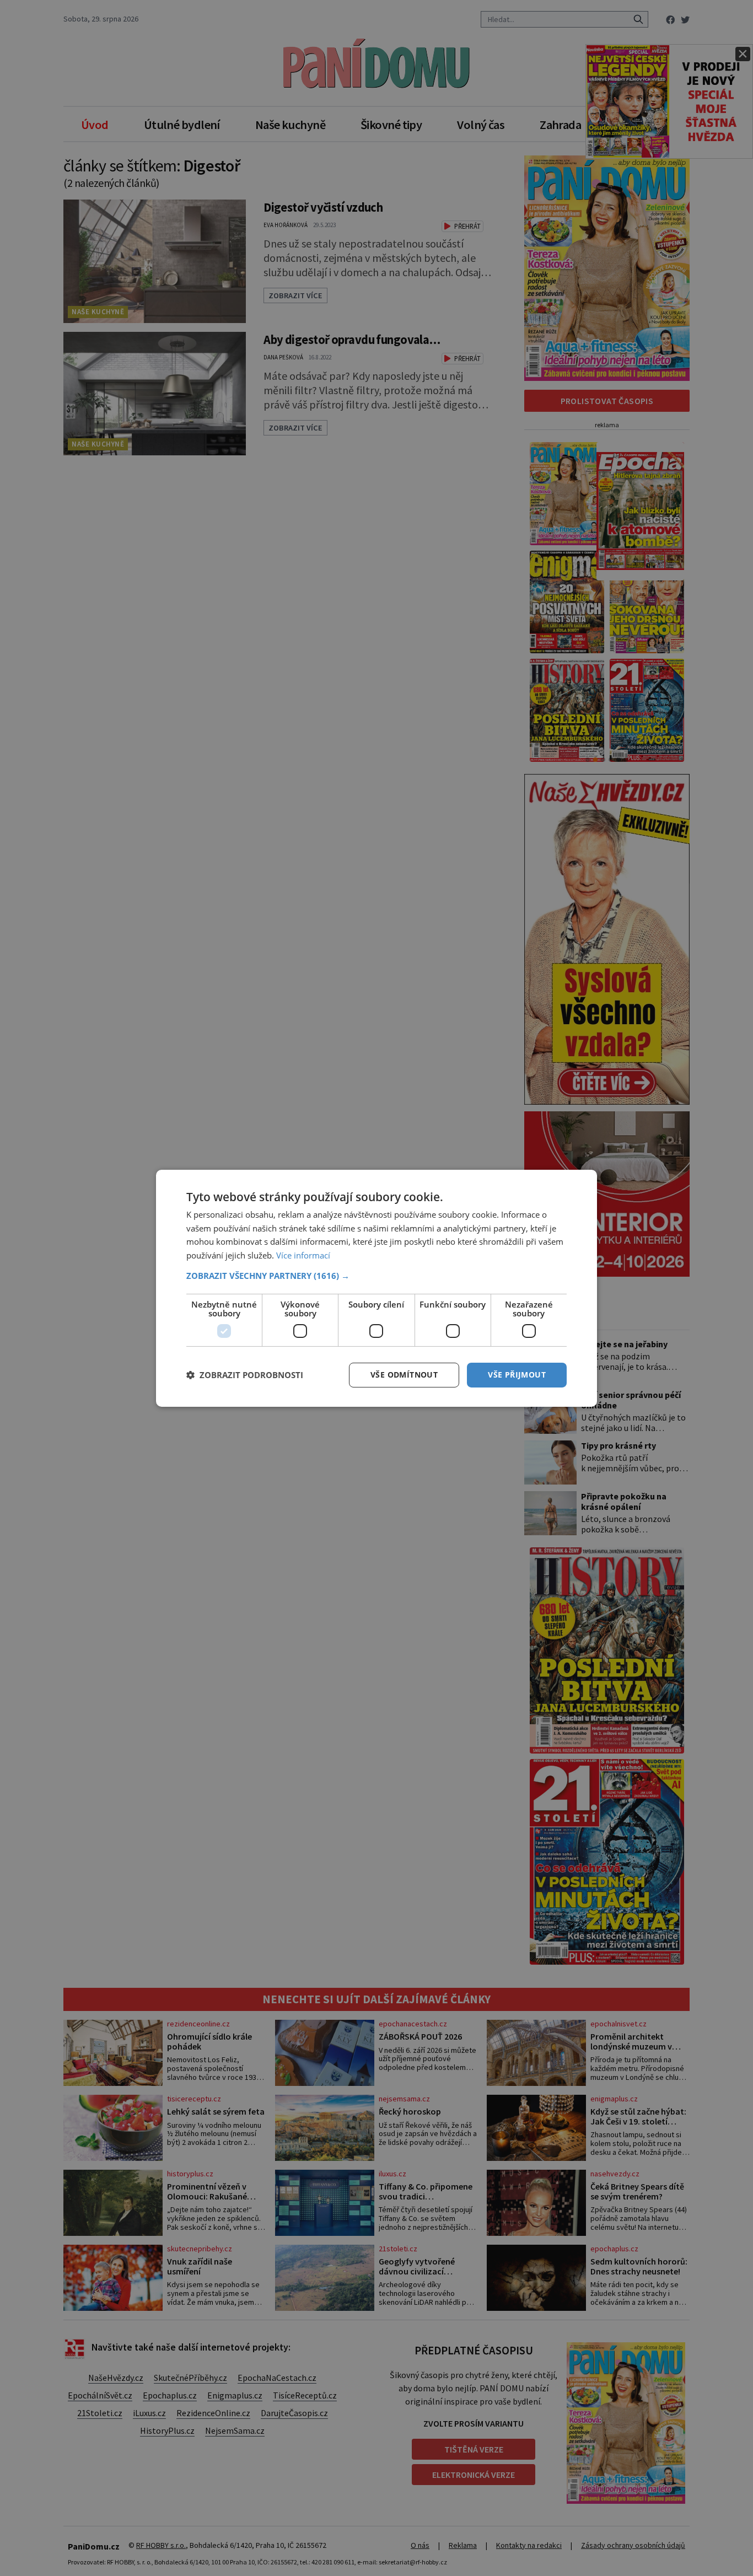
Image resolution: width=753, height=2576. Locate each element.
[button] (376, 1276)
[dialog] (376, 1288)
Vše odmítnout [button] (404, 1375)
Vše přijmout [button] (517, 1375)
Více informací (303, 1255)
